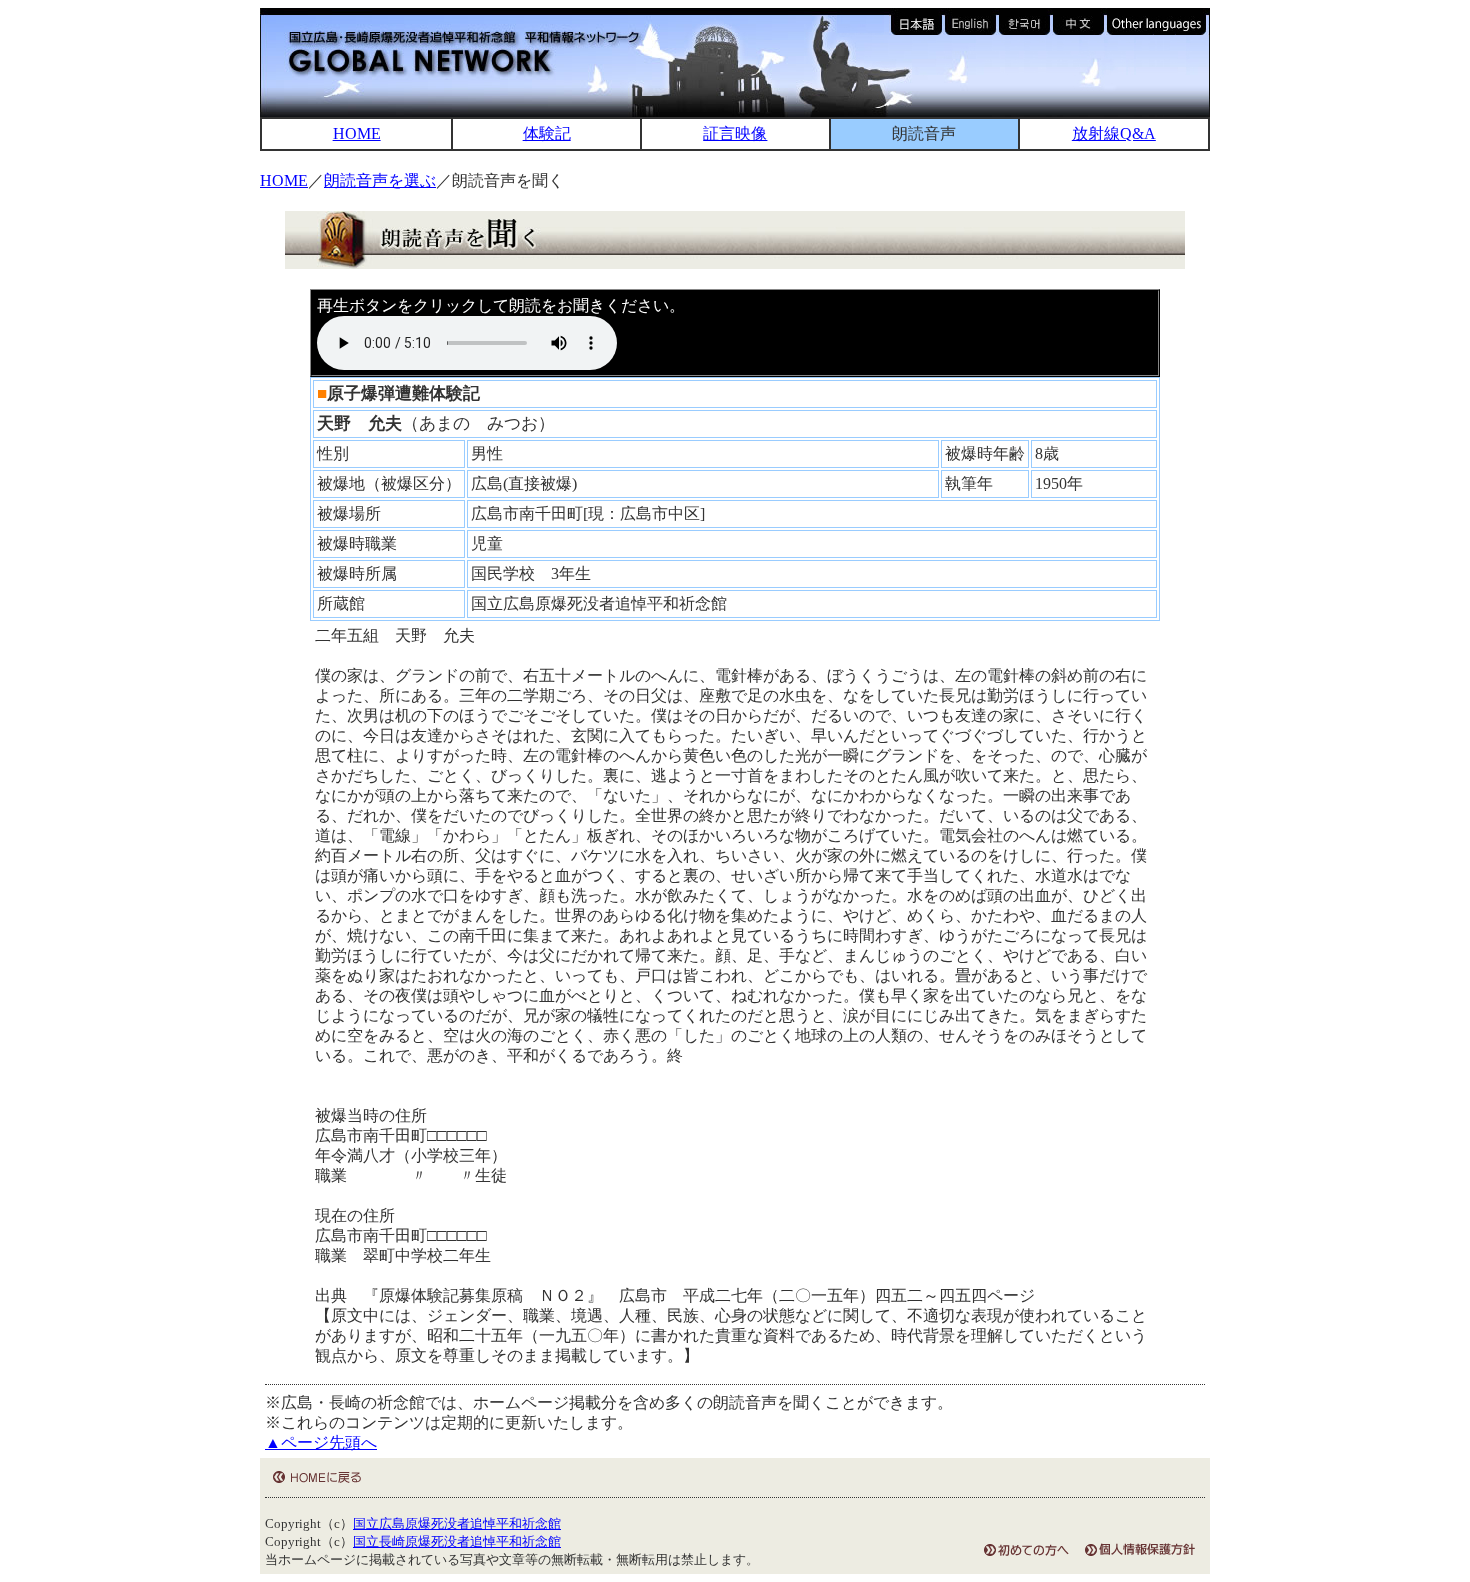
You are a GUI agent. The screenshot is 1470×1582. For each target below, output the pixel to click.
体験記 (547, 133)
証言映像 (735, 133)
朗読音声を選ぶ (380, 180)
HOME (357, 133)
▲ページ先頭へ (321, 1442)
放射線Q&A (1114, 133)
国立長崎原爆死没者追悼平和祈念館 (457, 1542)
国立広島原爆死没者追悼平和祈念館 (457, 1524)
